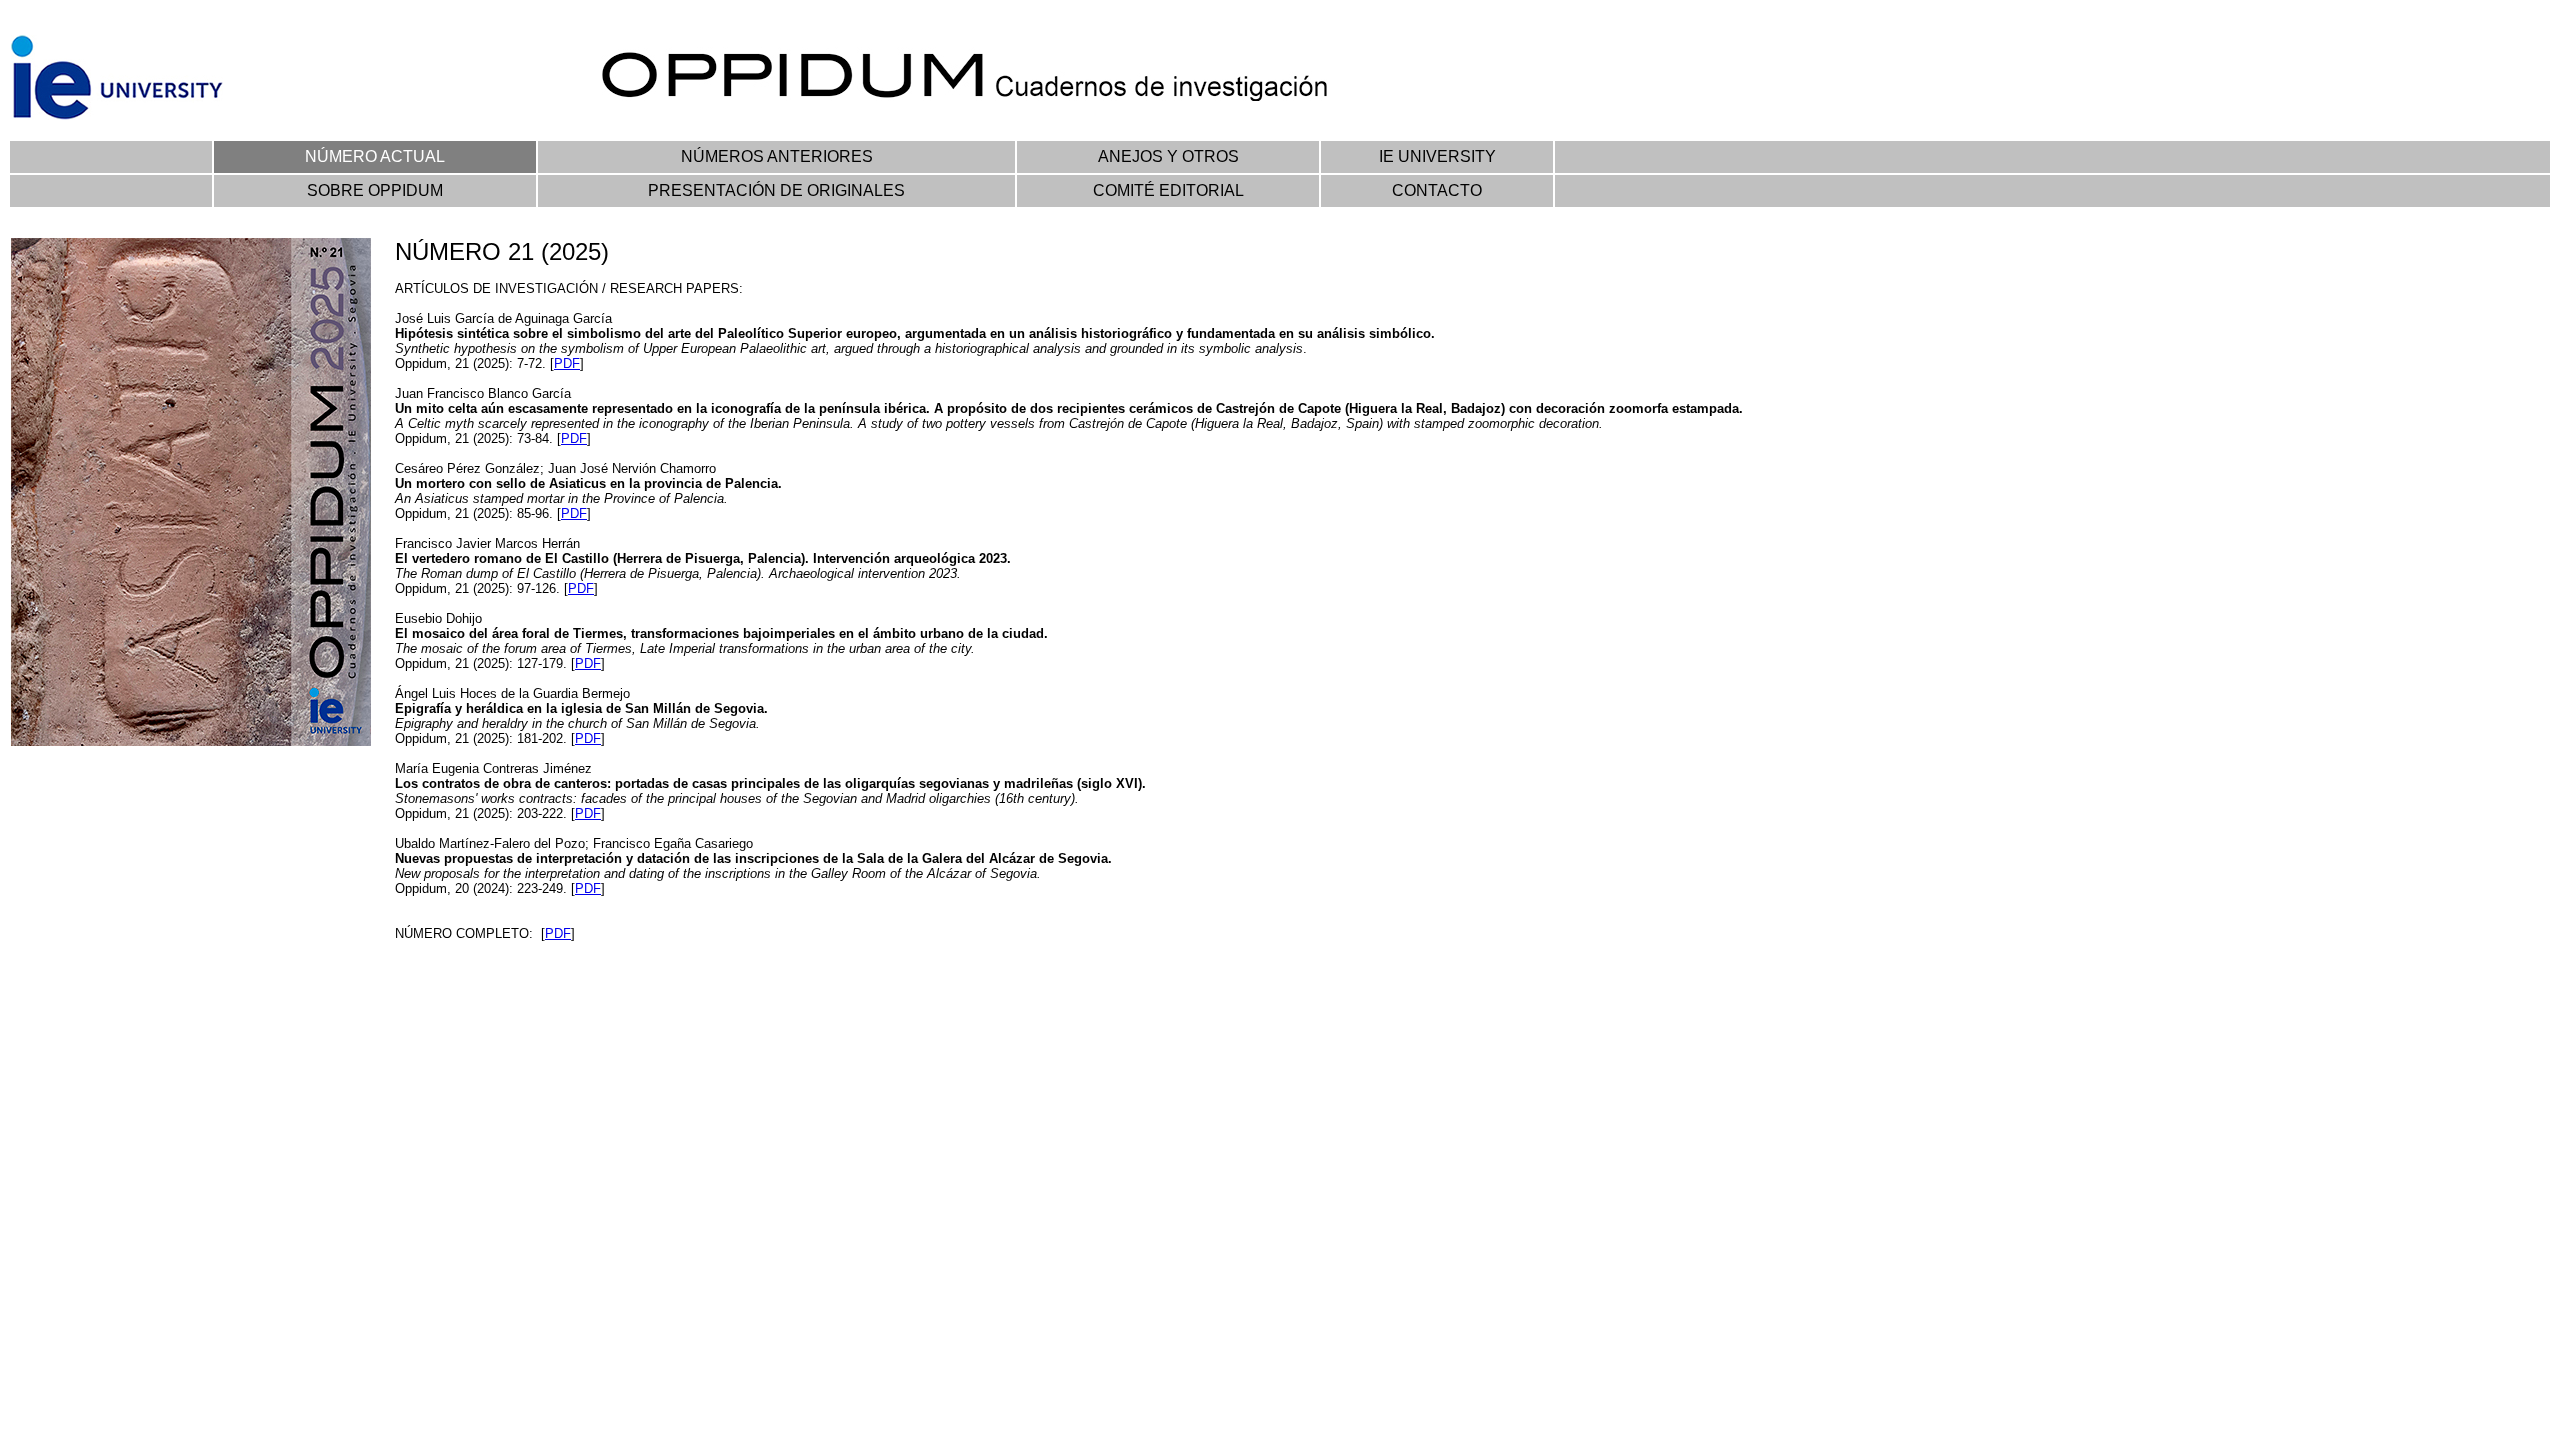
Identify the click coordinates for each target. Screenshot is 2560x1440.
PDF (567, 363)
